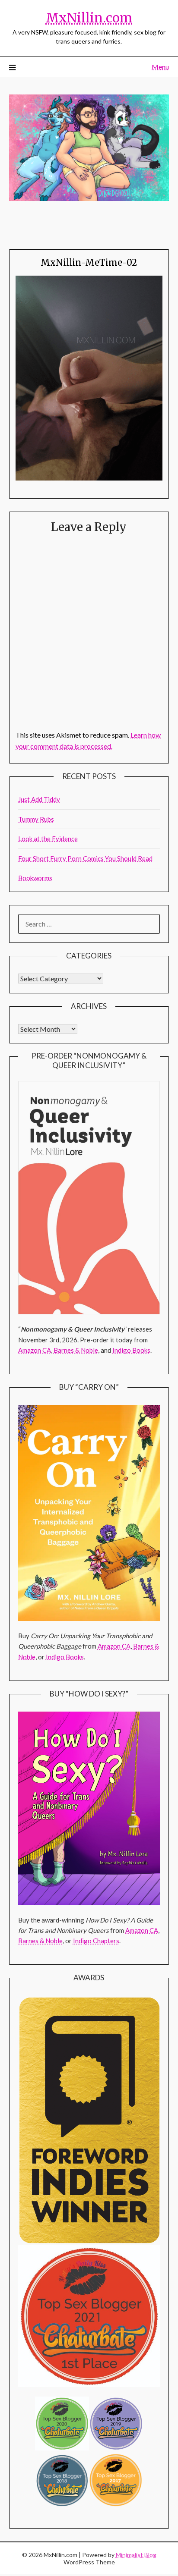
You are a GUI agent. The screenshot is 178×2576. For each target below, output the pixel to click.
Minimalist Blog (136, 2555)
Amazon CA (35, 1350)
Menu (160, 67)
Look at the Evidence (48, 839)
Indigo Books (131, 1350)
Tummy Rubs (36, 819)
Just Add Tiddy (39, 799)
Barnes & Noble (76, 1350)
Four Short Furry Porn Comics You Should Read (85, 858)
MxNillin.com (89, 18)
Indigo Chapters (96, 1941)
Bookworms (35, 878)
